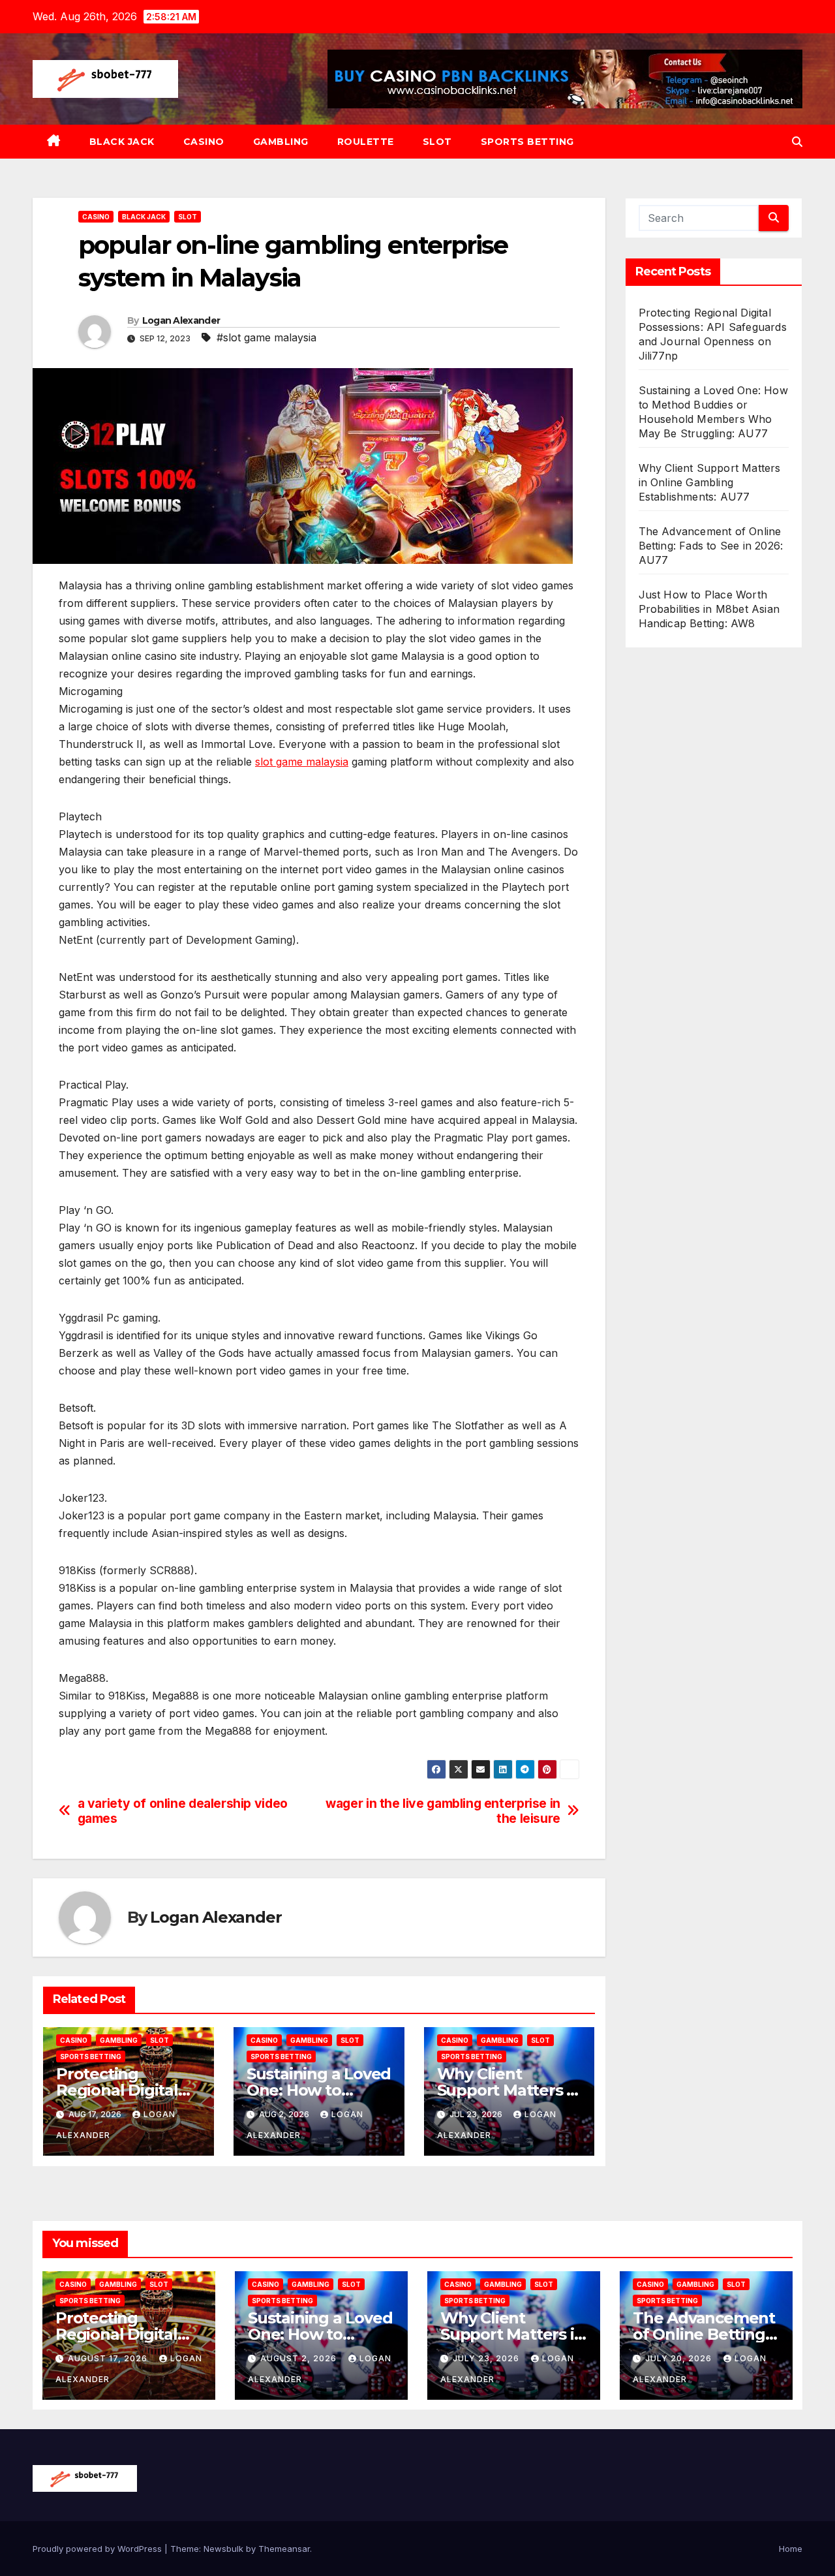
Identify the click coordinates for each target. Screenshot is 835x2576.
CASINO (204, 142)
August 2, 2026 (300, 2358)
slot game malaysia (302, 762)
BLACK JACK (122, 142)
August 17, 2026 (109, 2358)
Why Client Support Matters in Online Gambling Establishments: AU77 (710, 482)
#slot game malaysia (266, 337)
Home (791, 2549)
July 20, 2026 (680, 2358)
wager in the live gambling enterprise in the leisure (443, 1811)
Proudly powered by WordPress (99, 2549)
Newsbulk (223, 2549)
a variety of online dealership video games (183, 1811)
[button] (797, 142)
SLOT (437, 142)
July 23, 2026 (487, 2358)
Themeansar (284, 2549)
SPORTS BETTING (527, 142)
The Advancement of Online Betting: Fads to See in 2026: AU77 (711, 546)
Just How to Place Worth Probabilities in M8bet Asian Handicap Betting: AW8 (709, 609)
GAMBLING (281, 142)
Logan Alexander (181, 320)
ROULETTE (366, 142)
